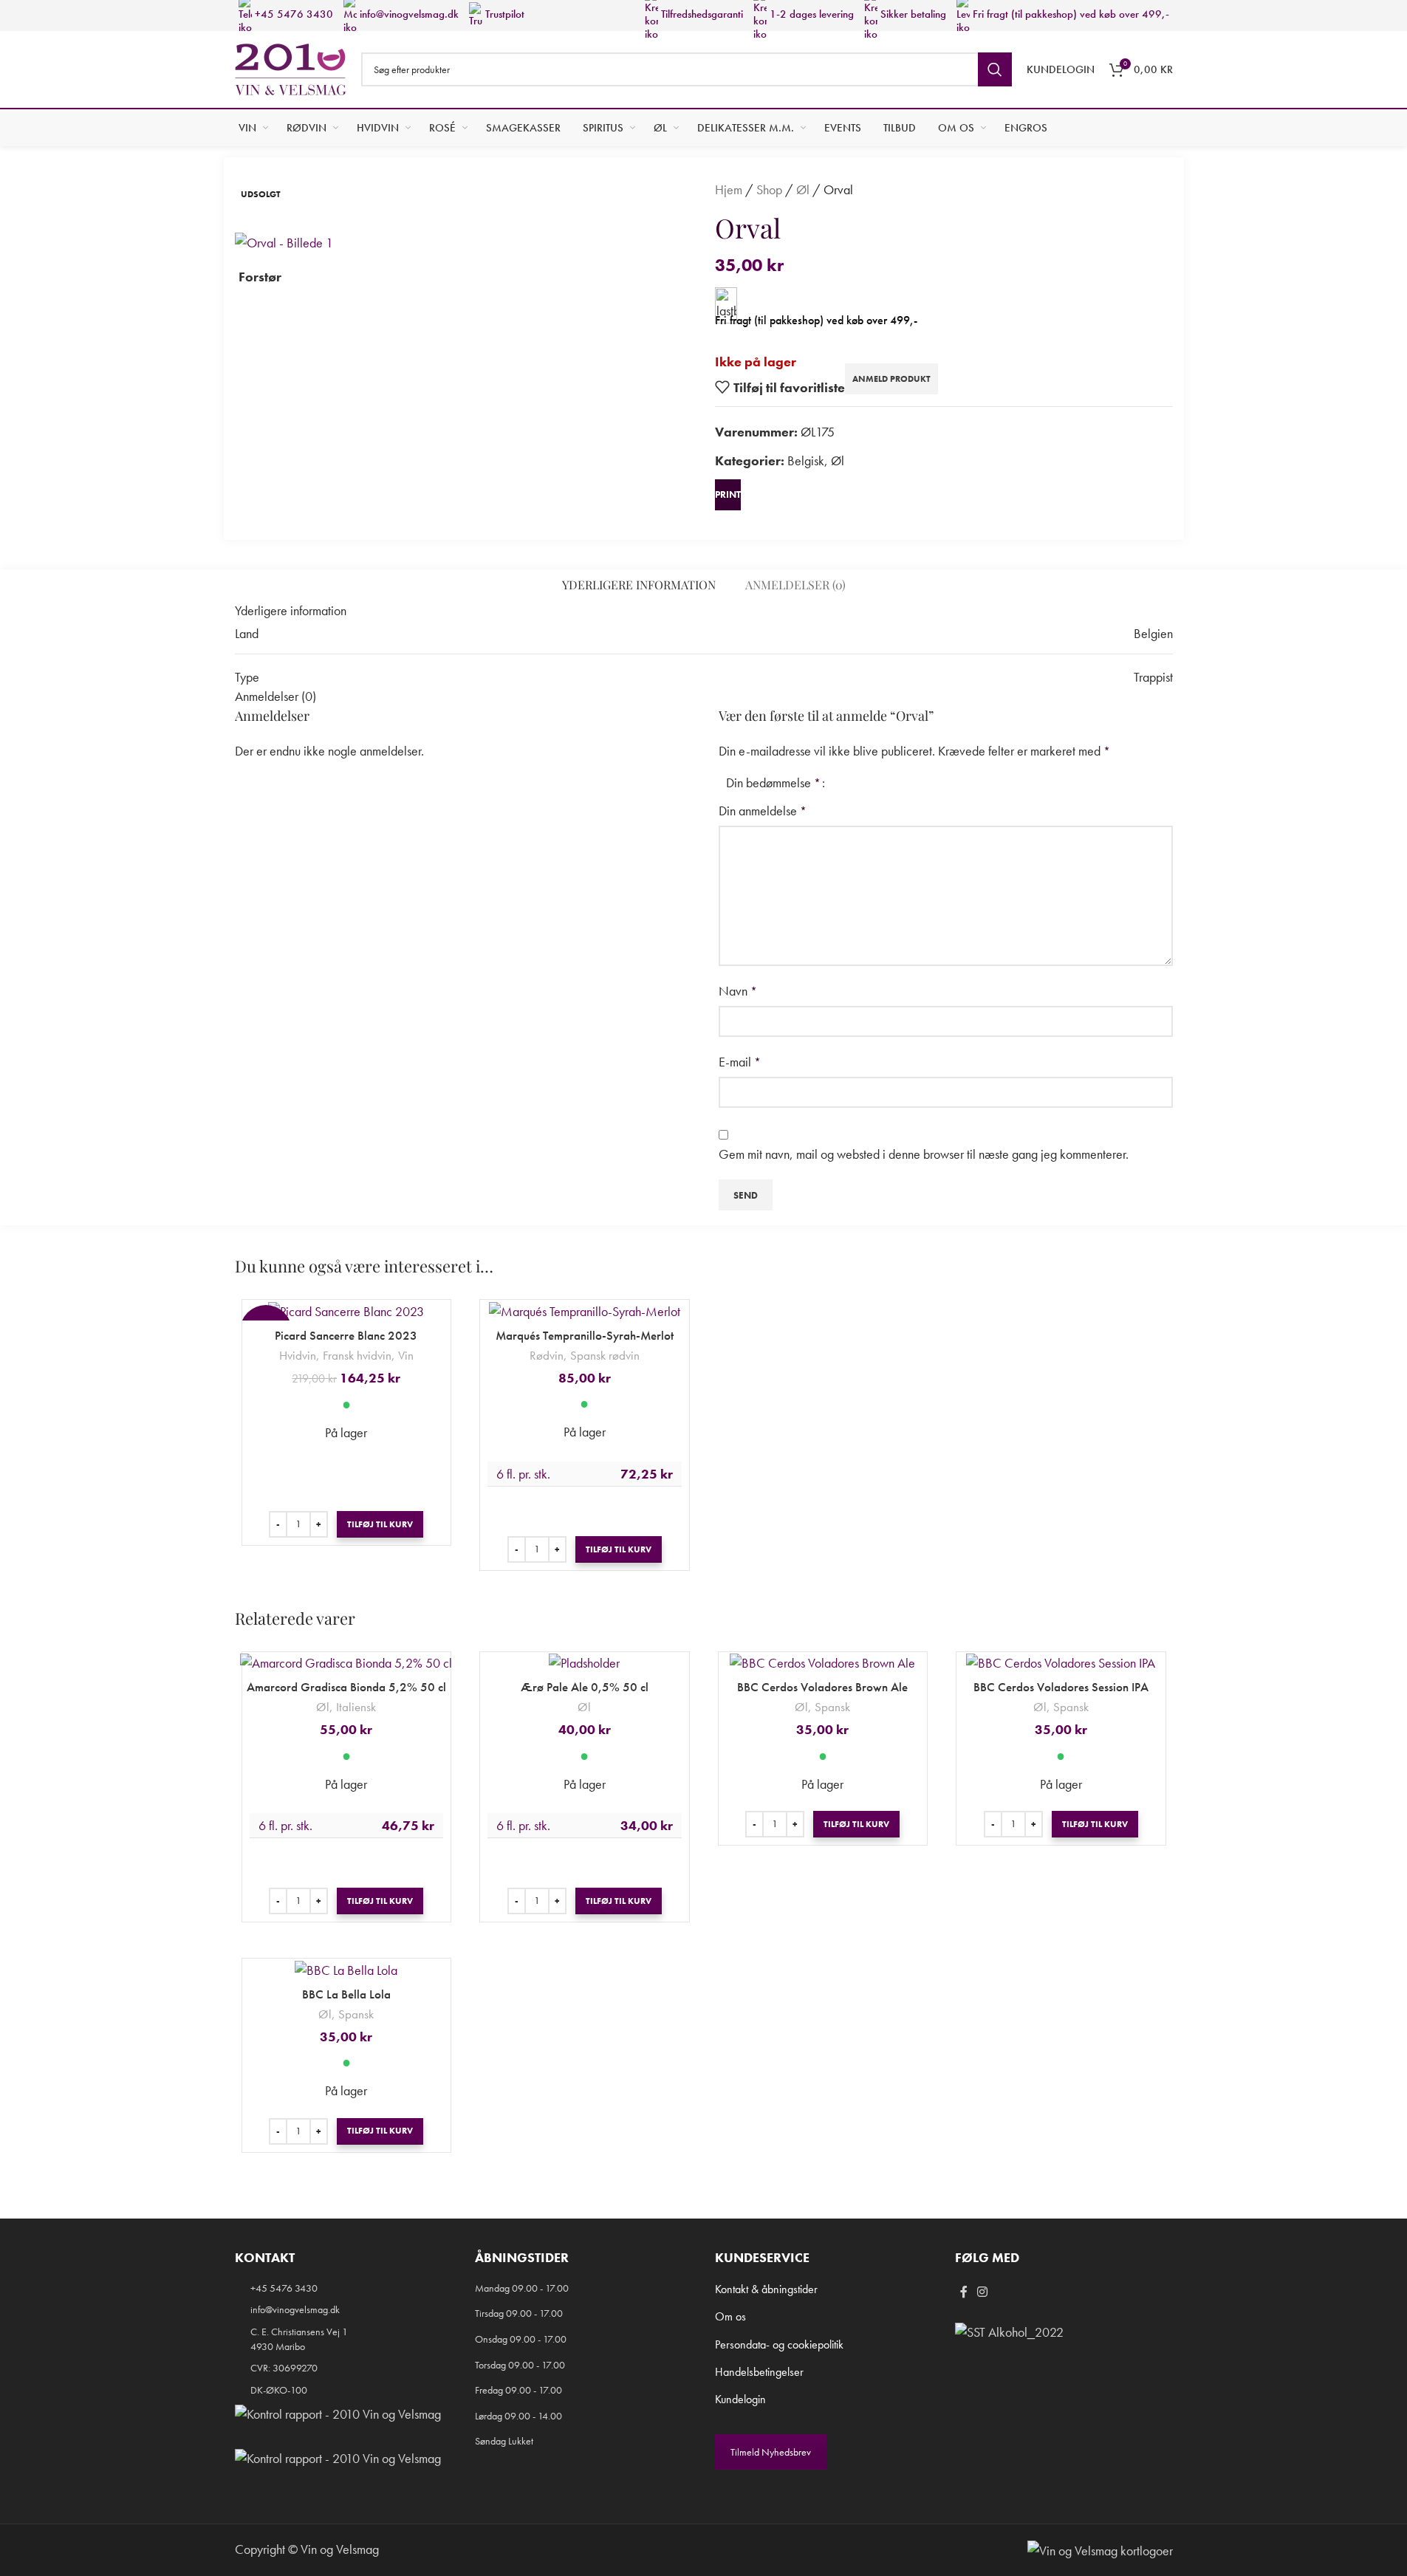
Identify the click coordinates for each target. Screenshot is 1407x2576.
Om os (730, 2316)
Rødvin (547, 1355)
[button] (380, 1524)
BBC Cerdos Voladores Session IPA (1061, 1687)
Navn (738, 991)
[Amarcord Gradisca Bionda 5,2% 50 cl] (347, 1662)
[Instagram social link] (983, 2293)
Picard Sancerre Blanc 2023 (346, 1335)
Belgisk (806, 460)
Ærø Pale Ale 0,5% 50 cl (585, 1687)
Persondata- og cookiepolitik (779, 2344)
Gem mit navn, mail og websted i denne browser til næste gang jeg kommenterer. (924, 1154)
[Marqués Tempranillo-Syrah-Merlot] (585, 1310)
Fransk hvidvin (357, 1355)
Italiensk (356, 1707)
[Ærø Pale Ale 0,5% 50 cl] (585, 1662)
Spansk (832, 1707)
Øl (803, 189)
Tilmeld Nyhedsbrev (771, 2452)
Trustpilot (503, 14)
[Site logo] (291, 68)
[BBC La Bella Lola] (347, 1969)
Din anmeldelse (763, 811)
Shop (769, 189)
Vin (406, 1355)
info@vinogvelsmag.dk (408, 14)
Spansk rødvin (605, 1355)
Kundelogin (740, 2399)
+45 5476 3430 (292, 14)
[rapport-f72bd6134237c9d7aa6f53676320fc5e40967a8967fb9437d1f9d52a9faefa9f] (338, 2414)
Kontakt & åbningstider (766, 2289)
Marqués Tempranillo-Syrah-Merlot (585, 1335)
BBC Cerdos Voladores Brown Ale (822, 1687)
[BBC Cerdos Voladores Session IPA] (1061, 1662)
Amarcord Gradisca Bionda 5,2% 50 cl (346, 1687)
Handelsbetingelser (759, 2372)
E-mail (740, 1062)
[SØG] (995, 69)
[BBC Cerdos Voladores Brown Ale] (823, 1662)
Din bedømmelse (773, 783)
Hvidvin (298, 1355)
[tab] (639, 585)
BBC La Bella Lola (346, 1994)
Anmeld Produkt (891, 379)
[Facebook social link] (964, 2293)
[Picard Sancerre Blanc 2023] (347, 1310)
